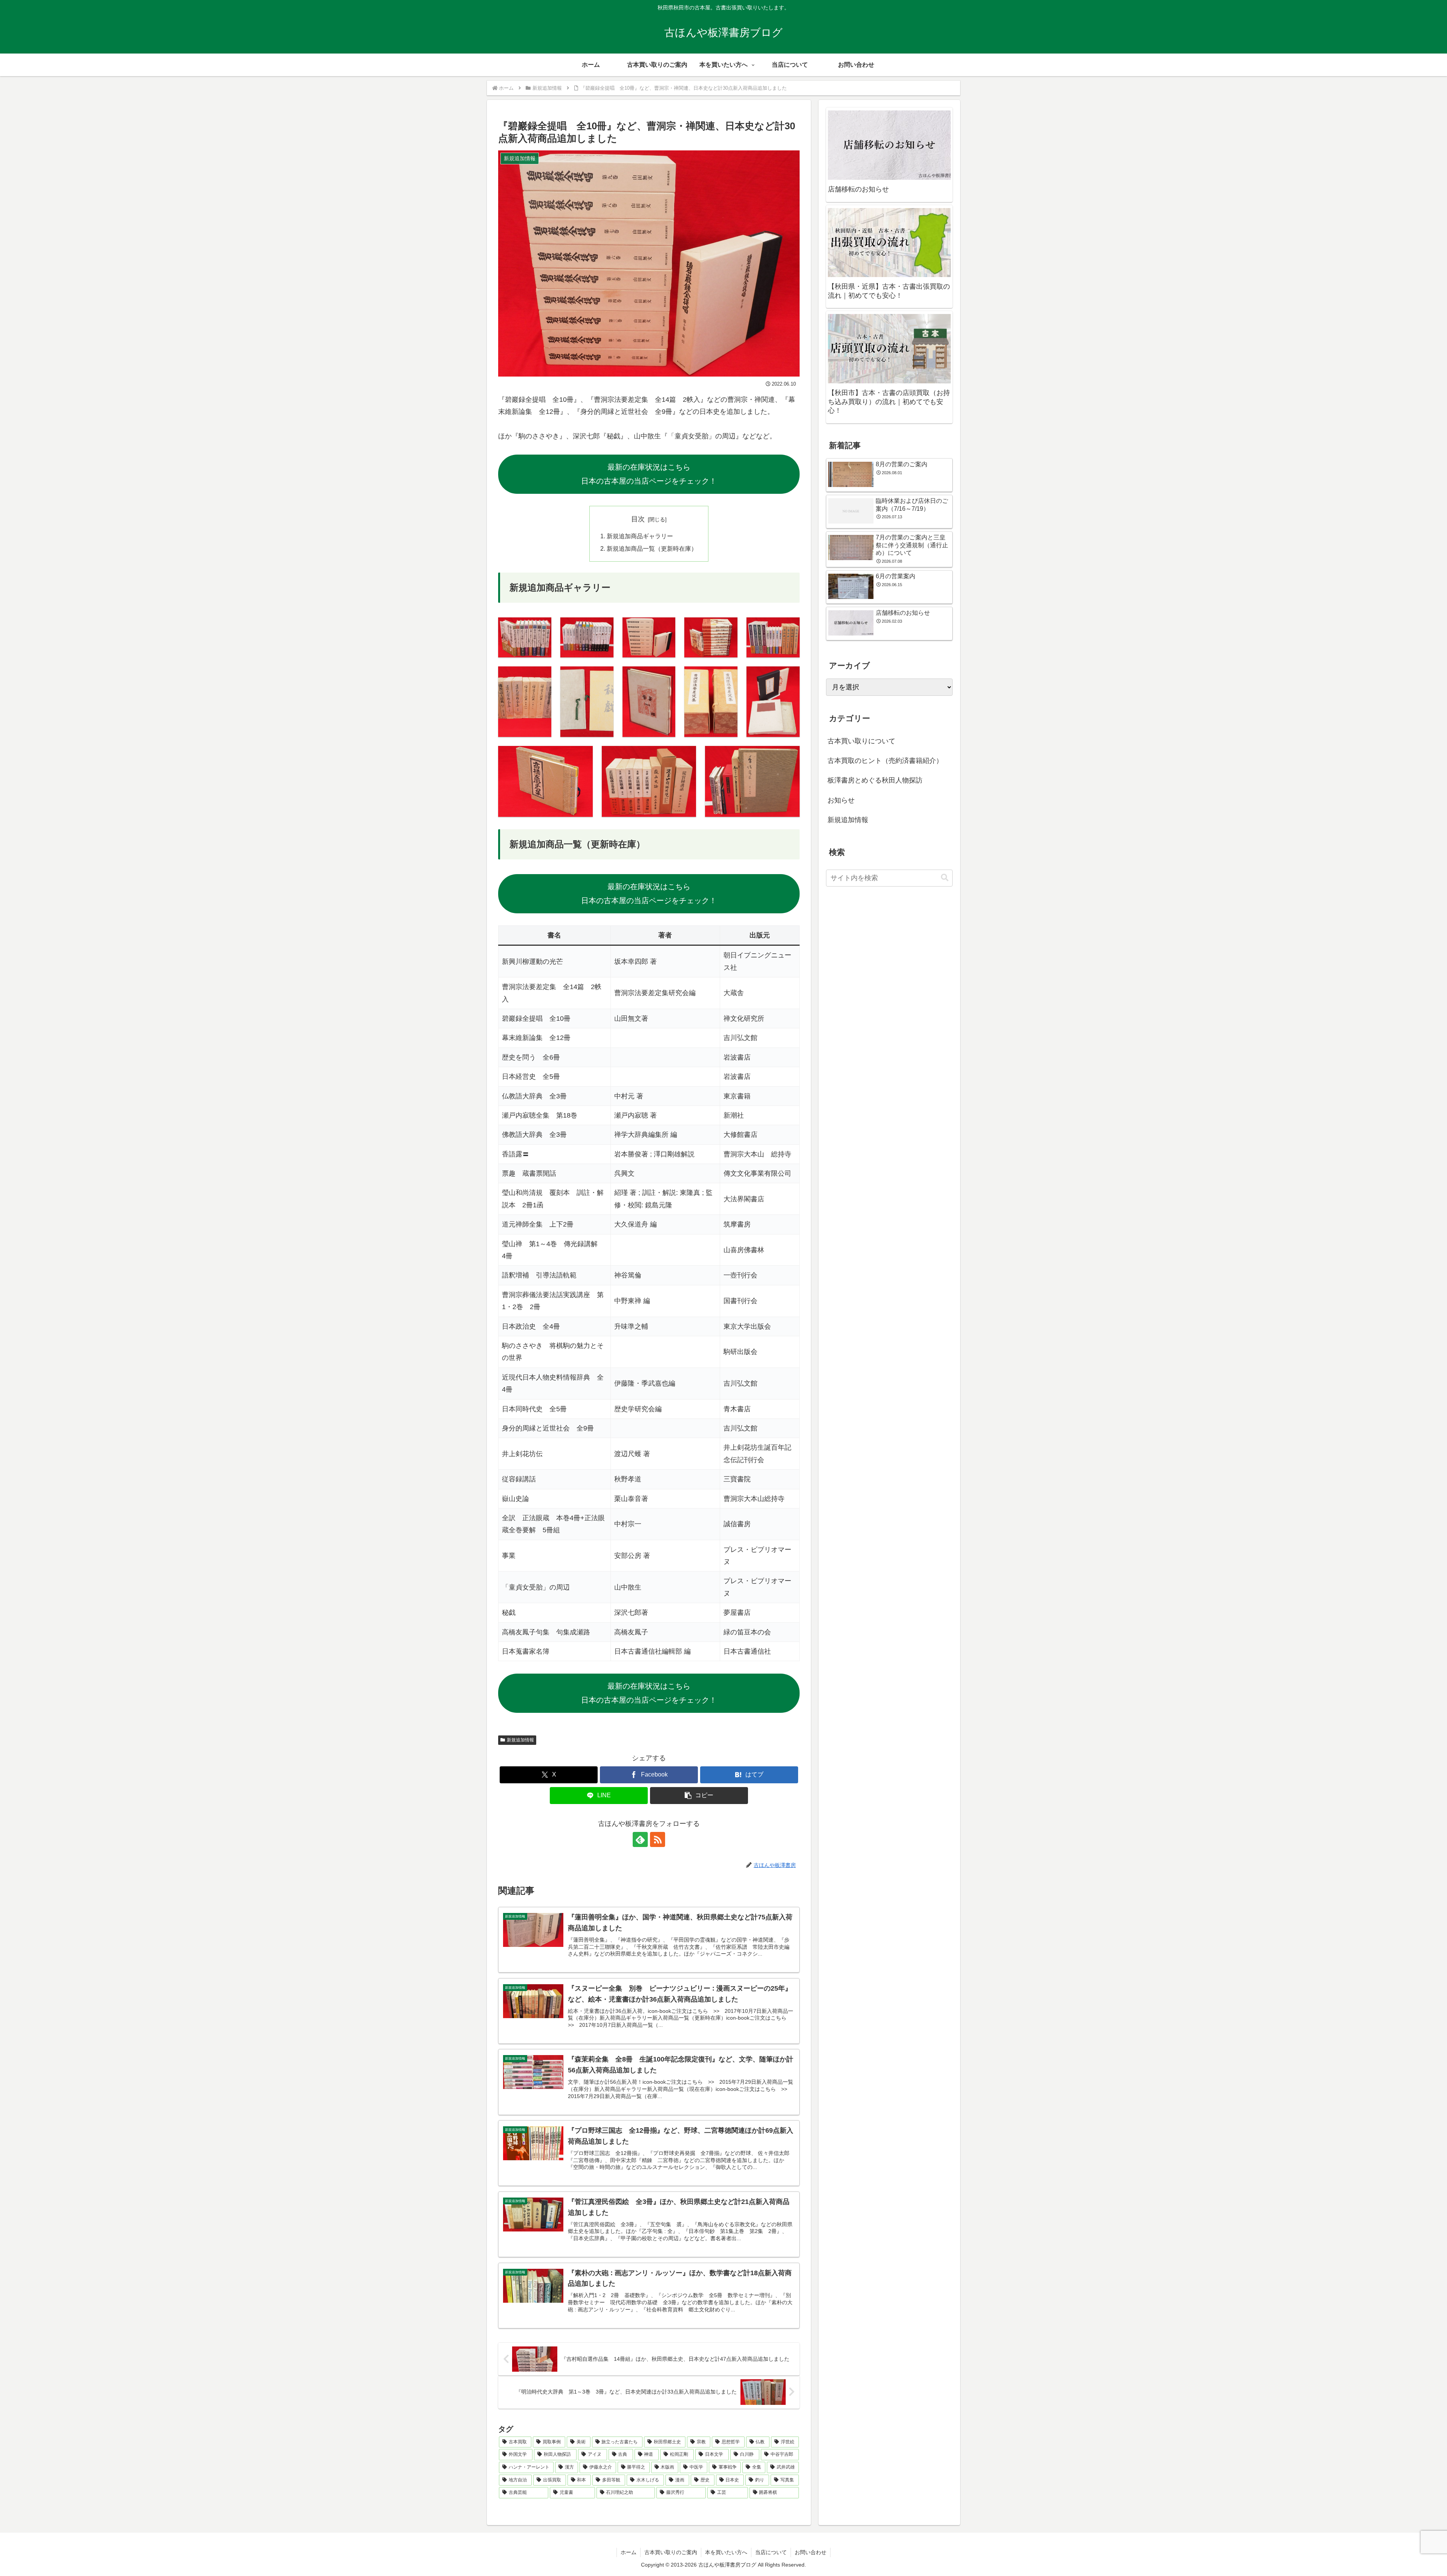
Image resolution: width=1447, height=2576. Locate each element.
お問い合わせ (811, 2552)
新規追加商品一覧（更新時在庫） (652, 548)
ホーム (629, 2552)
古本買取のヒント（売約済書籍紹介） (885, 761)
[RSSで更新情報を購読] (658, 1839)
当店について (771, 2552)
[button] (699, 1796)
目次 (638, 519)
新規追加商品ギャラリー (640, 536)
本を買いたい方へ (726, 2552)
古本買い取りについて (861, 741)
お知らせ (841, 800)
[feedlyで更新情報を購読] (640, 1839)
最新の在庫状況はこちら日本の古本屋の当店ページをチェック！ (649, 474)
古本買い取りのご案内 (671, 2552)
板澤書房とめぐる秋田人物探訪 (875, 780)
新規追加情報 (520, 1740)
